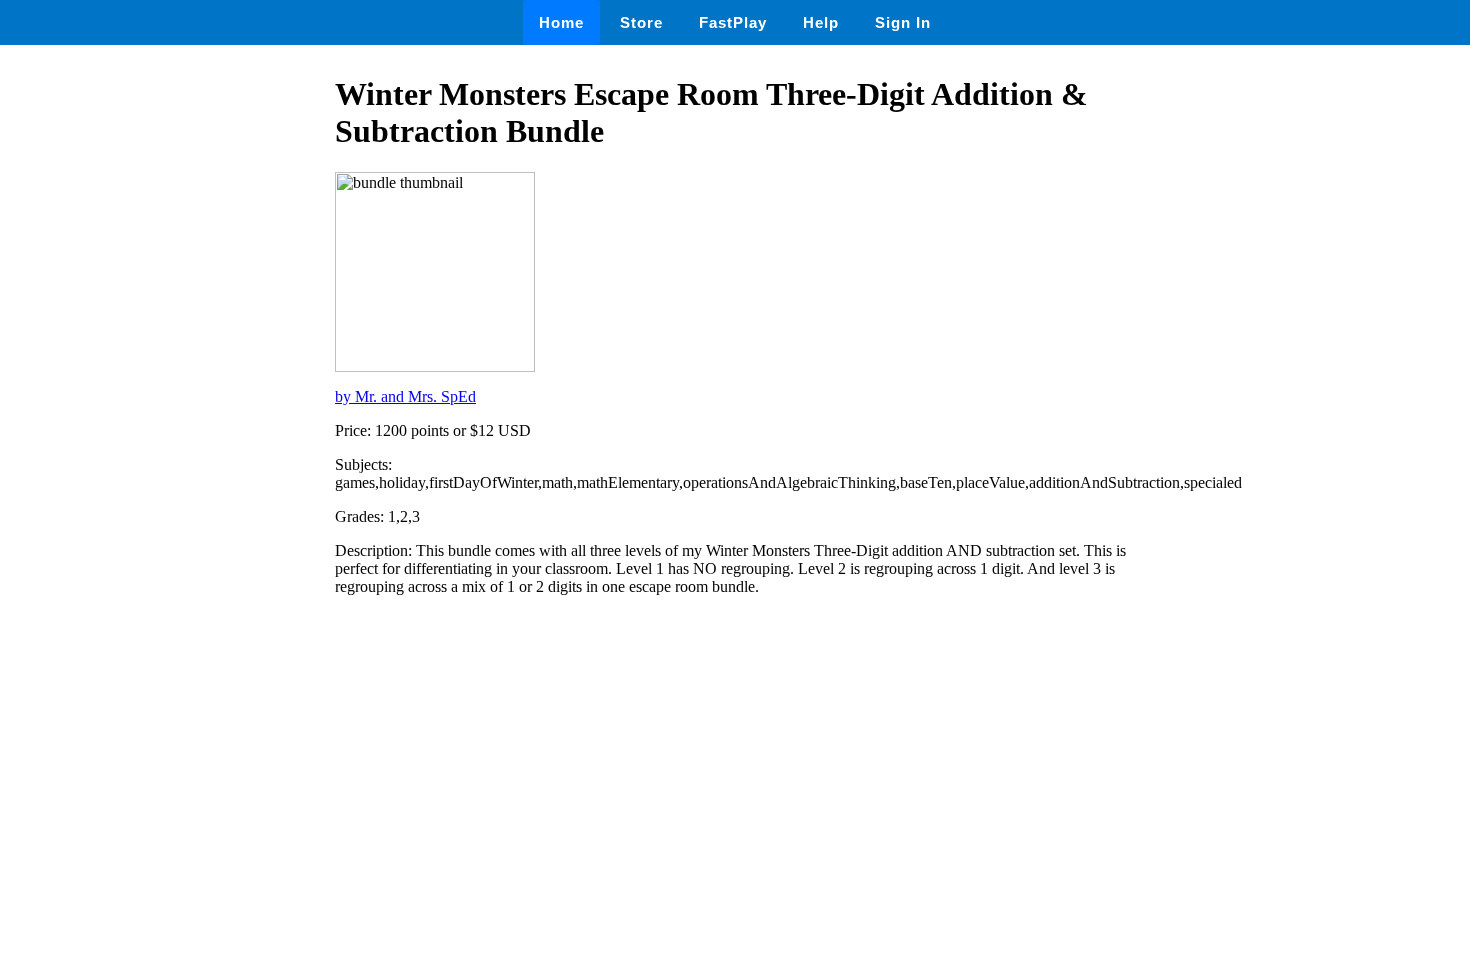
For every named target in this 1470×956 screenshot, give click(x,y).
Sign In (903, 22)
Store (641, 22)
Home (561, 22)
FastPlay (733, 22)
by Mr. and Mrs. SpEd (405, 396)
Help (821, 22)
